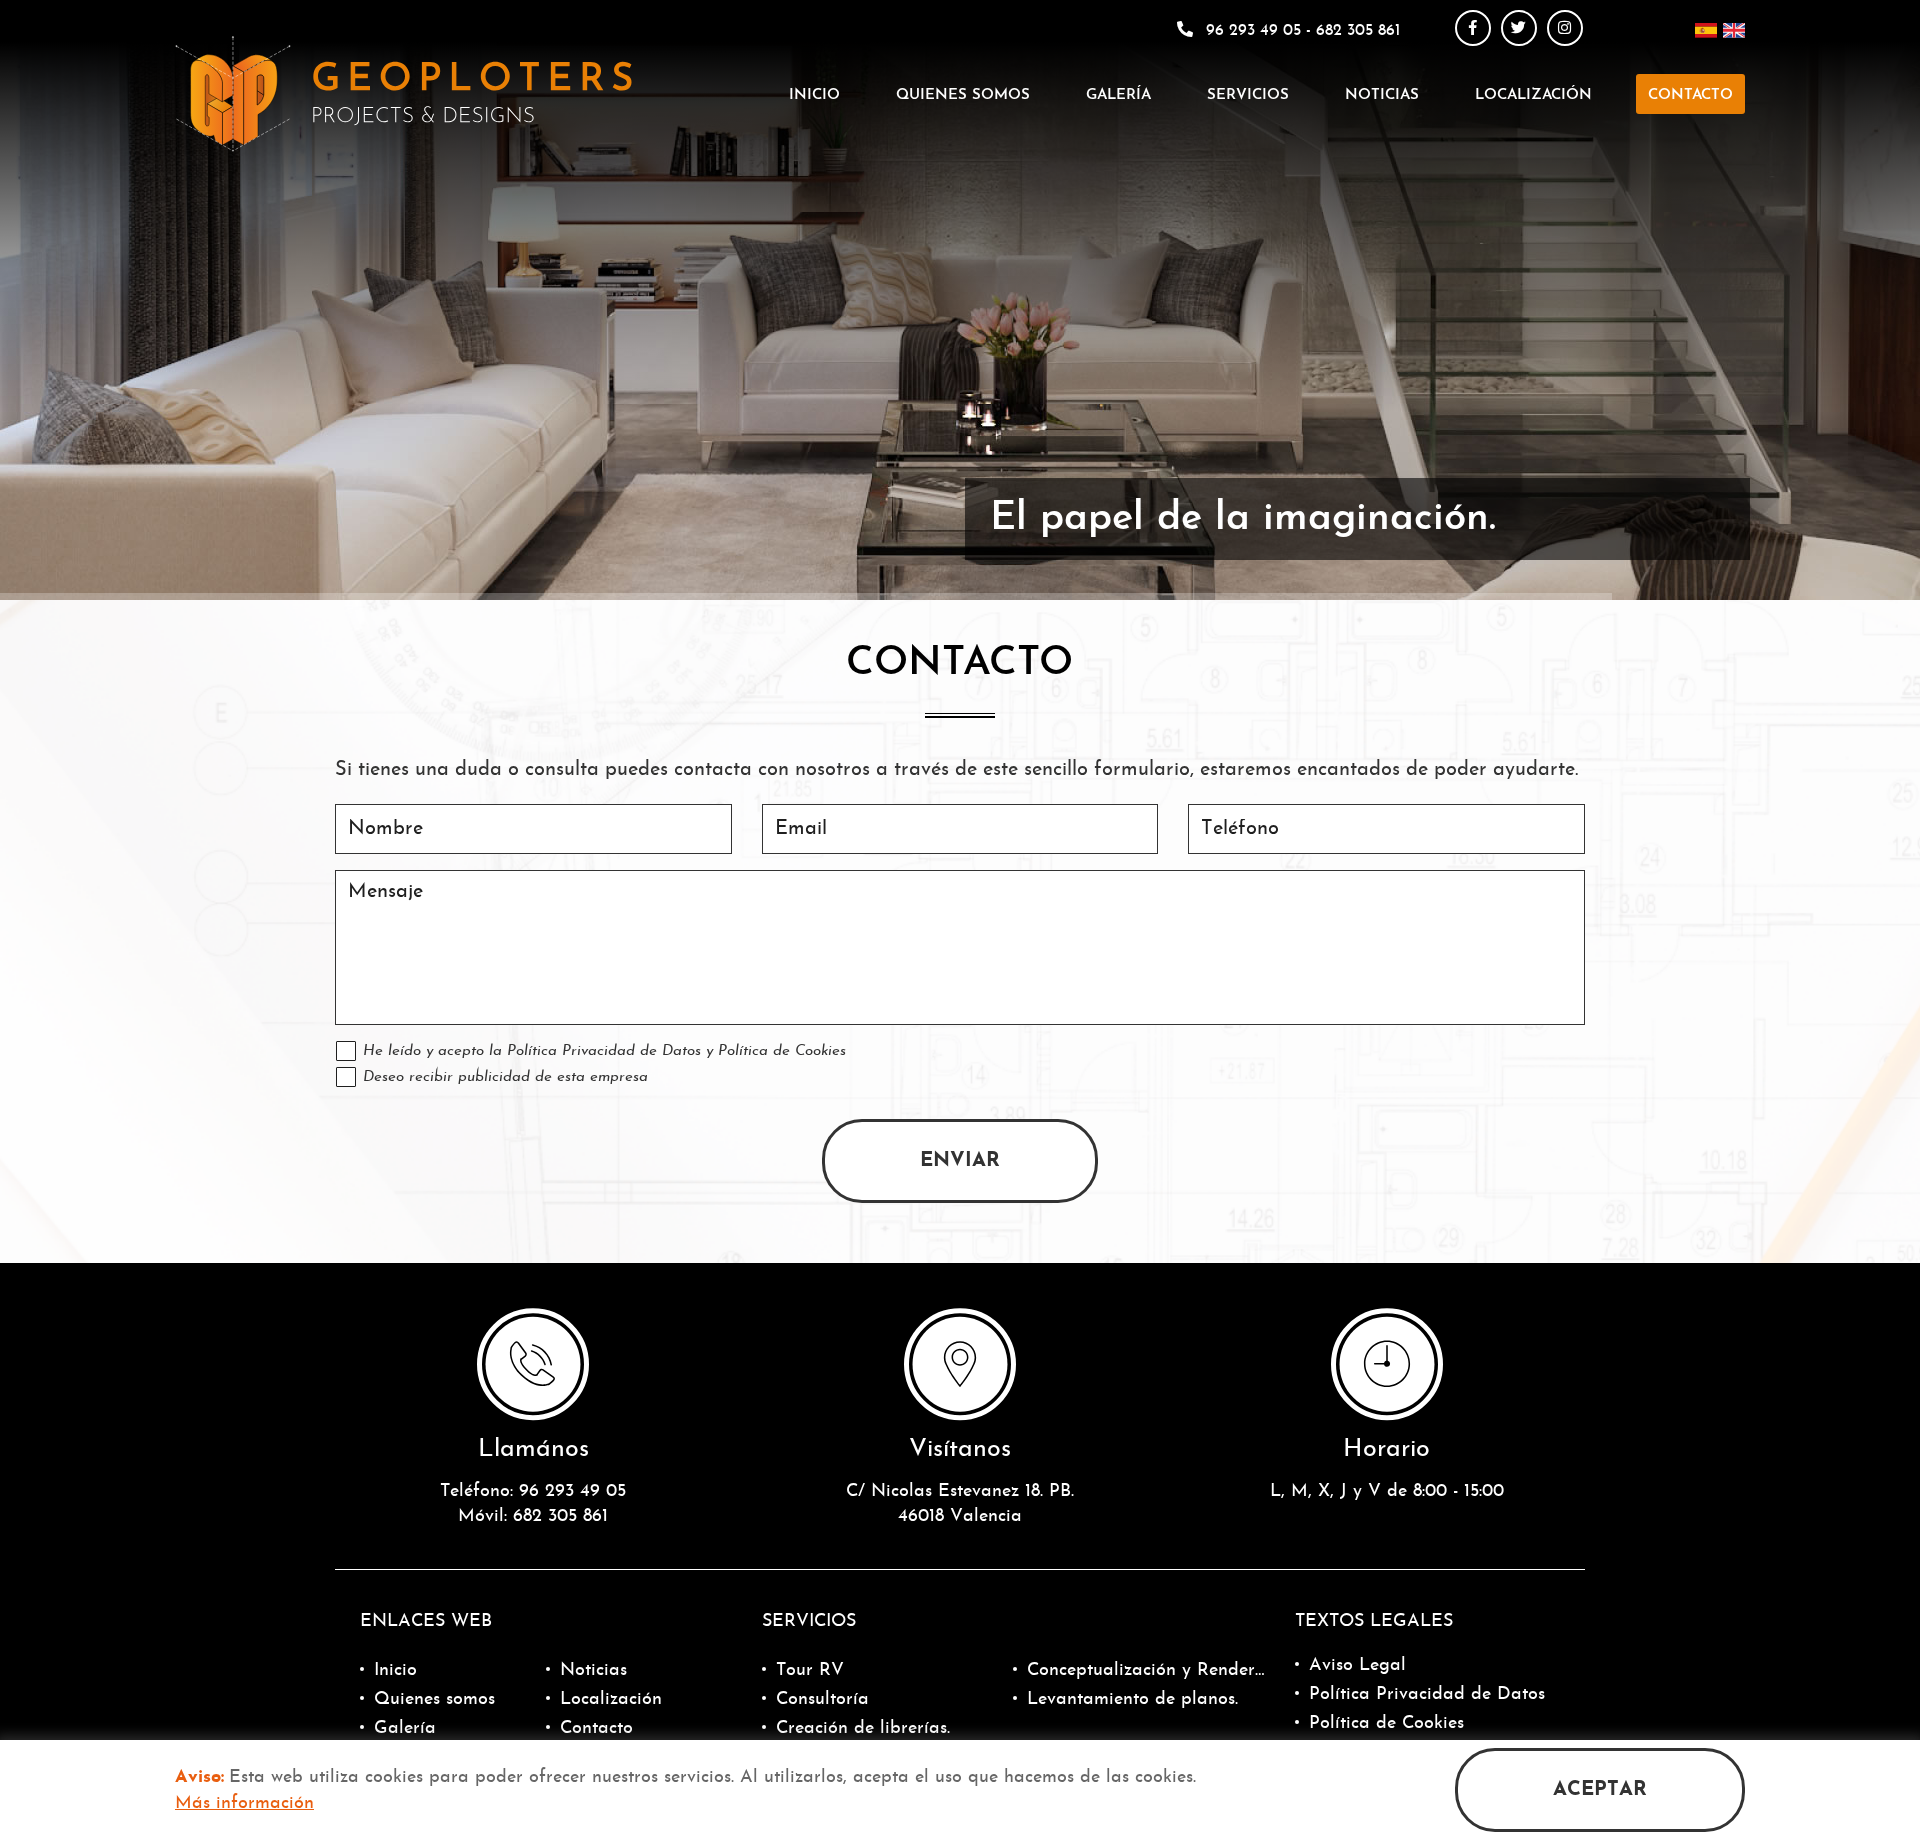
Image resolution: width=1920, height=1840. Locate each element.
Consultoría (822, 1699)
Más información (244, 1803)
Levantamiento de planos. (1132, 1699)
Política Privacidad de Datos (604, 1051)
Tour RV (810, 1670)
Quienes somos (963, 95)
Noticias (1382, 95)
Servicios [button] (1248, 95)
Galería (1118, 95)
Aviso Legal (1357, 1665)
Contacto (1690, 95)
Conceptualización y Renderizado (1146, 1670)
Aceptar (1600, 1790)
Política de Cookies (782, 1051)
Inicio (814, 95)
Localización (1533, 95)
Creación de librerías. (863, 1728)
